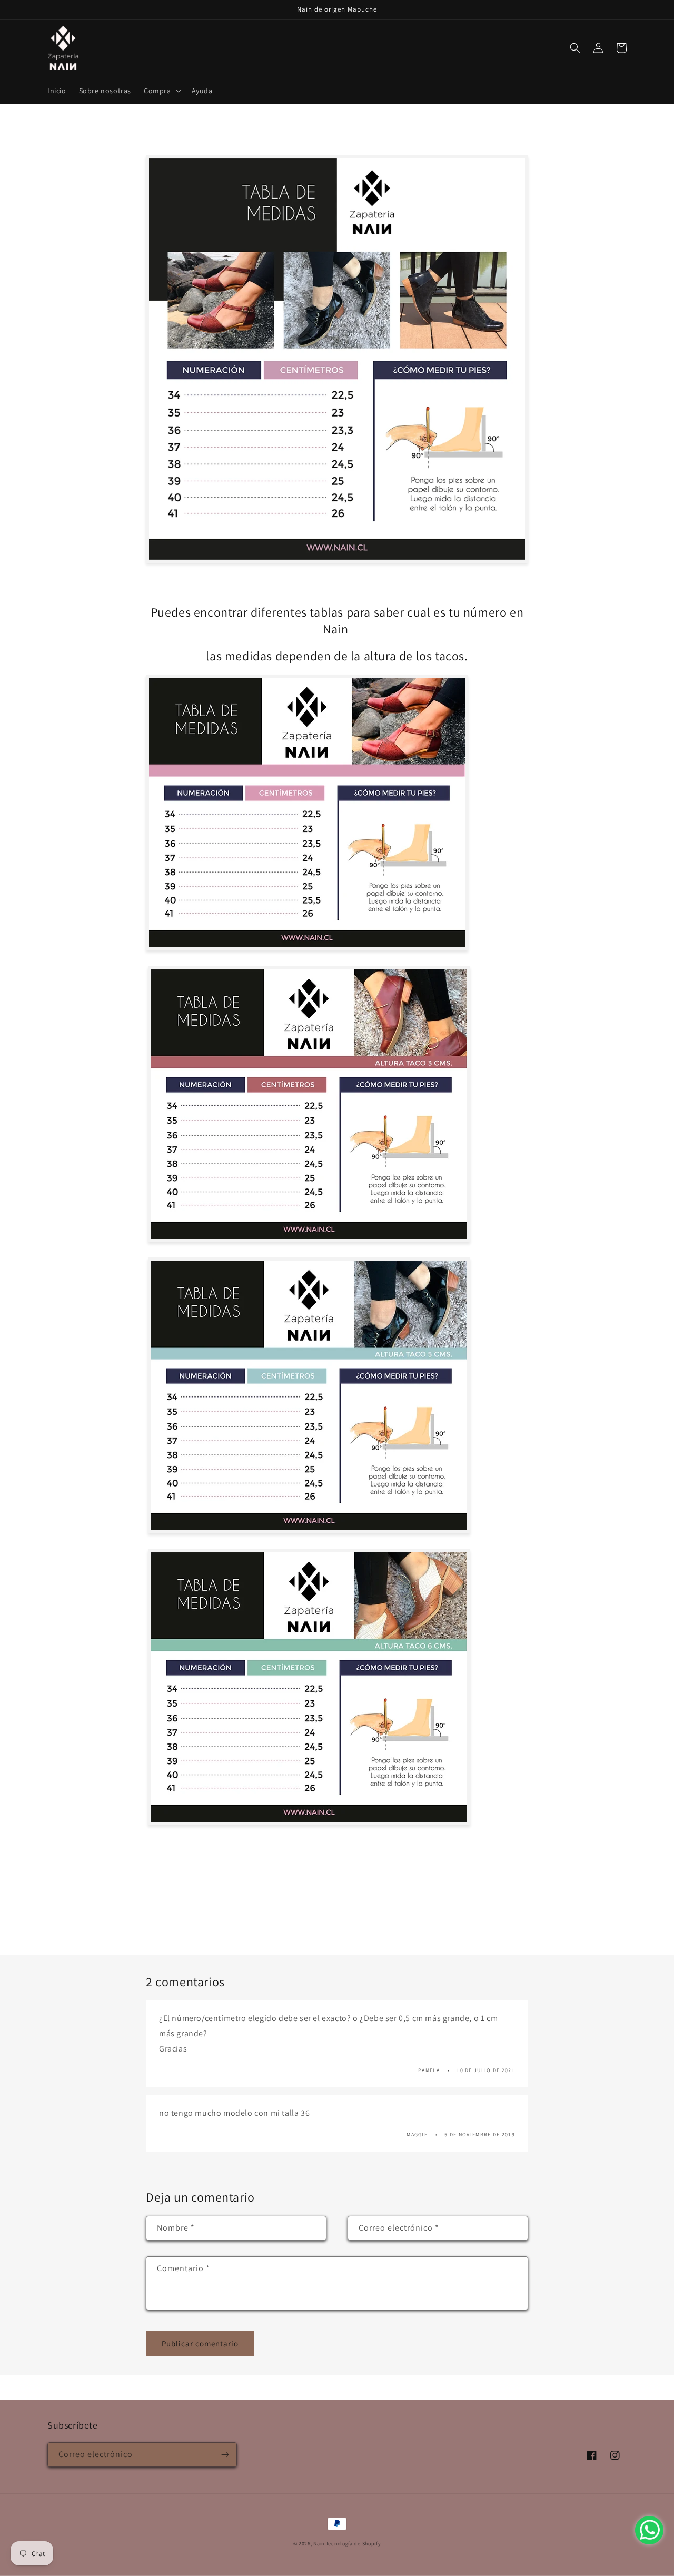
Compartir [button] (175, 141)
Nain (319, 2544)
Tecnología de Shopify (354, 2544)
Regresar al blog (344, 1914)
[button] (161, 91)
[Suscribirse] (225, 2455)
